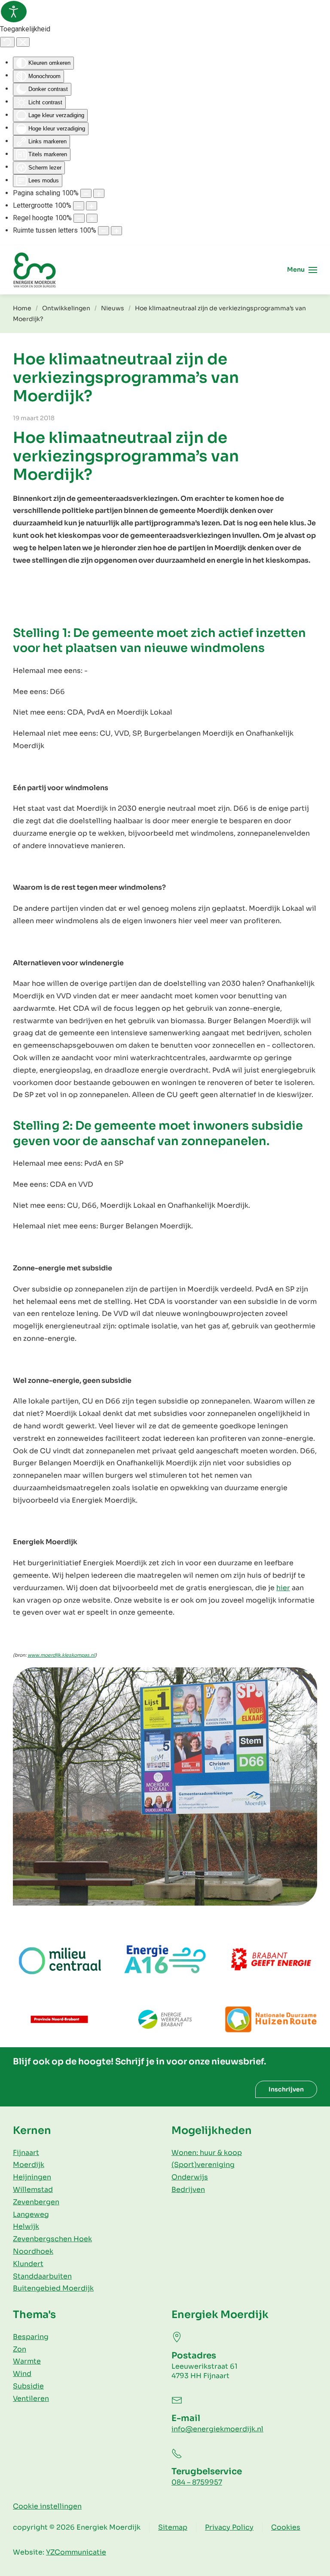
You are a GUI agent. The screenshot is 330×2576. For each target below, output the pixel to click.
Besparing (31, 2337)
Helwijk (26, 2226)
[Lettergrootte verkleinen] (79, 206)
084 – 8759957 (197, 2482)
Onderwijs (190, 2177)
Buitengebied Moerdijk (53, 2288)
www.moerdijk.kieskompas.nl (61, 1655)
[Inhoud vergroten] (99, 193)
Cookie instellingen (47, 2506)
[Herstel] (7, 42)
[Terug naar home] (34, 270)
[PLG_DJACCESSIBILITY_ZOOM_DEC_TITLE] (86, 193)
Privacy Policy (229, 2527)
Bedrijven (188, 2190)
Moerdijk (29, 2165)
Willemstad (33, 2190)
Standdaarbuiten (42, 2276)
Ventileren (31, 2399)
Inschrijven (286, 2089)
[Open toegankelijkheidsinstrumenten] (14, 12)
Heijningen (32, 2177)
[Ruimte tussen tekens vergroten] (116, 231)
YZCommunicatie (76, 2552)
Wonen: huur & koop (207, 2153)
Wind (22, 2374)
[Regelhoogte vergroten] (92, 218)
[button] (302, 270)
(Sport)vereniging (203, 2165)
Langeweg (31, 2214)
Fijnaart (26, 2153)
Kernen (32, 2131)
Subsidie (28, 2386)
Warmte (27, 2361)
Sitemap (173, 2527)
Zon (20, 2349)
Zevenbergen (36, 2202)
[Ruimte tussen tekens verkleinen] (104, 231)
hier (283, 1588)
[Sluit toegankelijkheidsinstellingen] (23, 42)
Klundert (28, 2264)
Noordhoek (33, 2251)
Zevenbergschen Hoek (52, 2239)
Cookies (286, 2527)
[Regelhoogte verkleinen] (79, 218)
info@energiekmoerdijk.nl (217, 2429)
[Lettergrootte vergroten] (92, 206)
